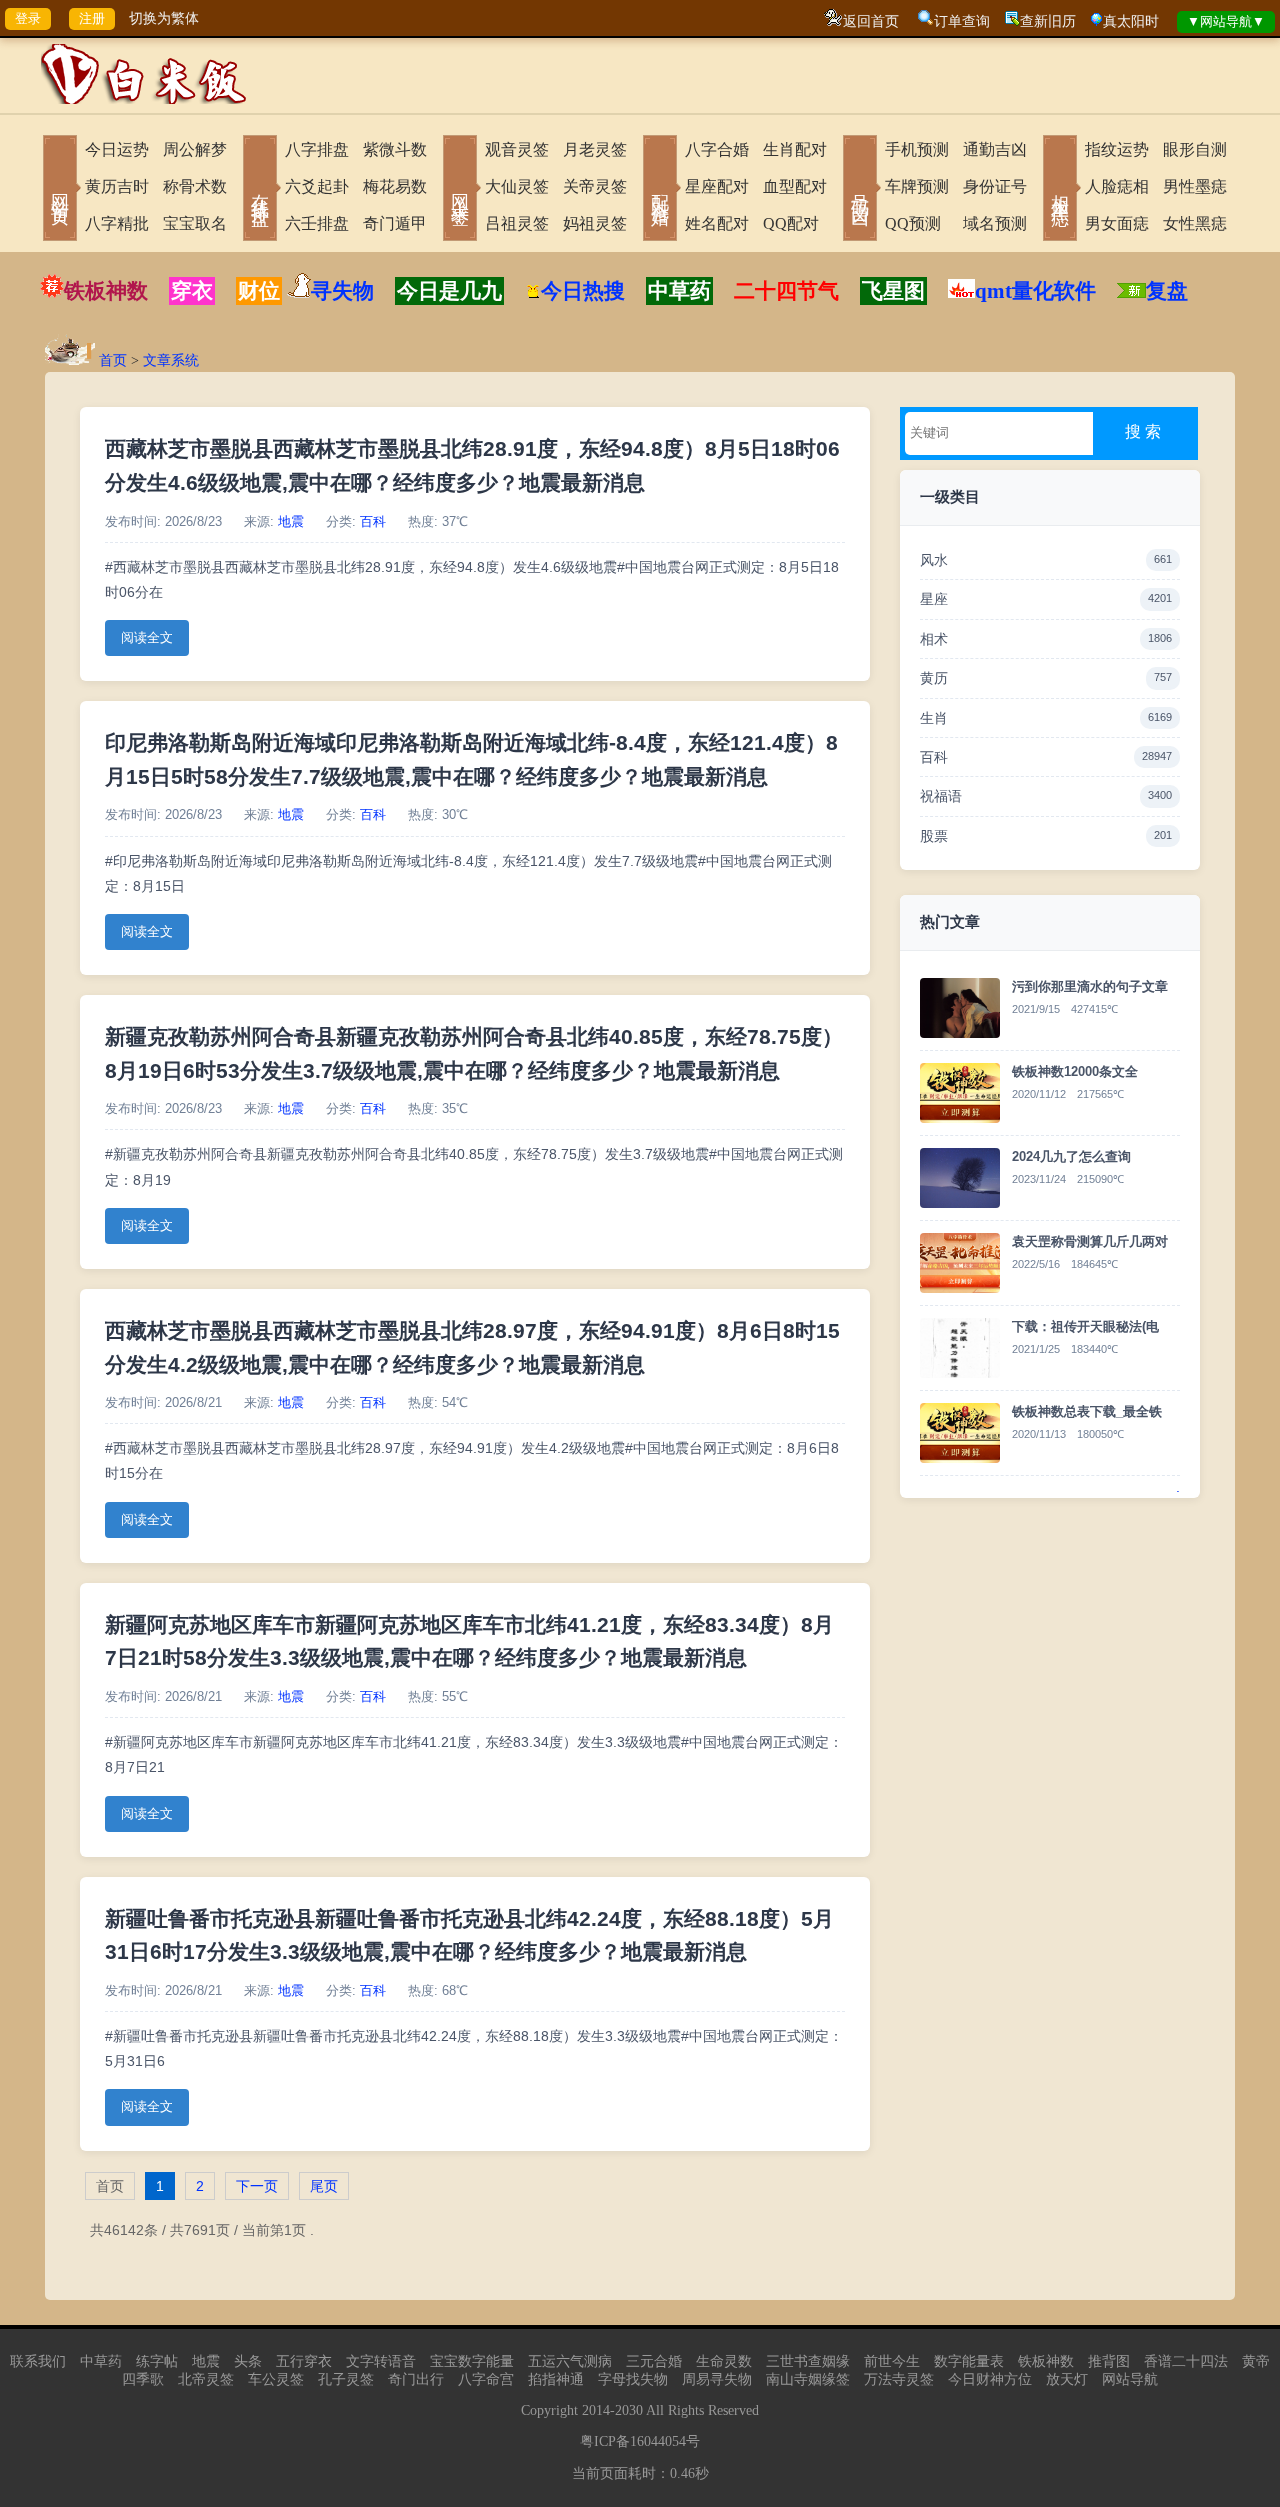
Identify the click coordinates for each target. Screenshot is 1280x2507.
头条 (248, 2361)
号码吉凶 (860, 190)
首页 (113, 360)
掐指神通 (556, 2379)
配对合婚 (660, 190)
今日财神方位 (990, 2379)
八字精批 (117, 223)
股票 (1046, 836)
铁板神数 (106, 291)
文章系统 (171, 360)
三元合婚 (654, 2361)
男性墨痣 (1195, 186)
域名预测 (995, 223)
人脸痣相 (1117, 186)
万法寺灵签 (899, 2379)
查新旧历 (1048, 21)
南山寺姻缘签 (808, 2379)
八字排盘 (317, 149)
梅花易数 (395, 186)
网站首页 (60, 190)
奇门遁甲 (395, 223)
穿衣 (192, 291)
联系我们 (38, 2361)
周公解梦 (195, 149)
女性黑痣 (1195, 223)
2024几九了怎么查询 (1071, 1156)
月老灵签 (595, 149)
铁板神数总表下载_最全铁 (1087, 1411)
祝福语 (1046, 796)
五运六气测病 (570, 2361)
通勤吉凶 (995, 149)
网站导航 (1130, 2379)
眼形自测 (1195, 149)
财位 (259, 291)
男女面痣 (1117, 223)
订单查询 (962, 21)
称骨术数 (195, 186)
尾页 (324, 2186)
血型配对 (795, 186)
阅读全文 (147, 638)
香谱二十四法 (1186, 2361)
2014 (596, 2410)
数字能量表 (969, 2361)
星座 (1046, 599)
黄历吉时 (117, 186)
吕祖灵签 (517, 223)
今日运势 (117, 149)
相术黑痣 (1060, 190)
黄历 (1046, 678)
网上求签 (460, 190)
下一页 (257, 2186)
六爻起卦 (317, 186)
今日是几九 (449, 291)
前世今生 (892, 2361)
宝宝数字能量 (472, 2361)
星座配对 (717, 186)
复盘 (1167, 291)
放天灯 (1067, 2379)
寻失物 (342, 291)
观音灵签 (517, 149)
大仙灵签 (517, 186)
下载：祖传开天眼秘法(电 (1085, 1326)
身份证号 (995, 186)
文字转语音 (381, 2361)
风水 (1046, 560)
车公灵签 (276, 2379)
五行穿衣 (304, 2361)
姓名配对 (717, 223)
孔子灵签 (346, 2379)
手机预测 (917, 149)
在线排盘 (260, 190)
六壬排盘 (317, 223)
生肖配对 (795, 149)
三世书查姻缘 (808, 2361)
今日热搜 (583, 291)
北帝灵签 (206, 2379)
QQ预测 (913, 223)
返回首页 (871, 21)
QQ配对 (791, 223)
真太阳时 (1131, 21)
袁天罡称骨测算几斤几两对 (1090, 1241)
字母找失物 (633, 2379)
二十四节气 (786, 291)
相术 (1046, 639)
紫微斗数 (395, 149)
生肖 (1046, 718)
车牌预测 (917, 186)
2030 (629, 2410)
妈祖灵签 (595, 223)
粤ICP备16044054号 (640, 2441)
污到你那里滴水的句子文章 (1090, 986)
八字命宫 (486, 2379)
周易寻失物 (717, 2379)
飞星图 (893, 291)
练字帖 (157, 2361)
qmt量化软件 (1035, 291)
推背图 (1109, 2361)
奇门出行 (416, 2379)
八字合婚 (717, 149)
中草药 (679, 291)
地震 (291, 522)
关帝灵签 (595, 186)
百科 (373, 522)
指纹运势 (1117, 149)
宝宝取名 (195, 223)
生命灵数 (724, 2361)
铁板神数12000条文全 (1075, 1071)
